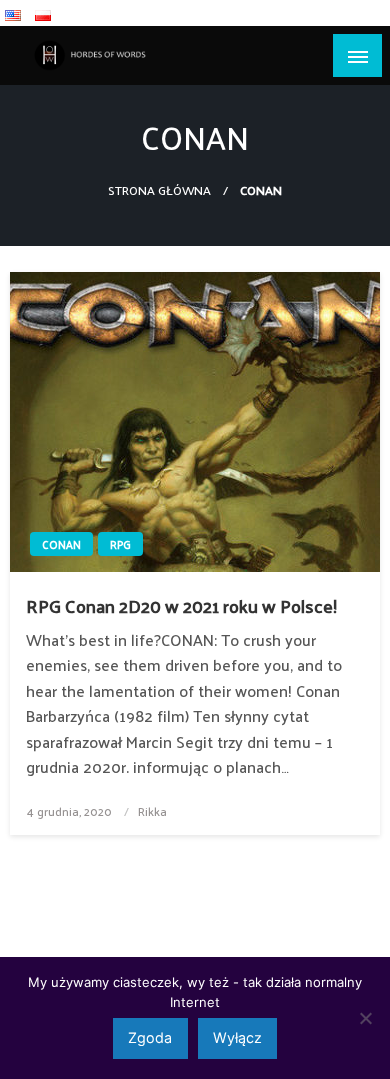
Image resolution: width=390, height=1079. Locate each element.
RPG (120, 544)
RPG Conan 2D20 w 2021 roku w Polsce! (181, 605)
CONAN (61, 544)
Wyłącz (237, 1037)
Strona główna (159, 189)
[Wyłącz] (365, 1018)
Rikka (152, 811)
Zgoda (150, 1037)
